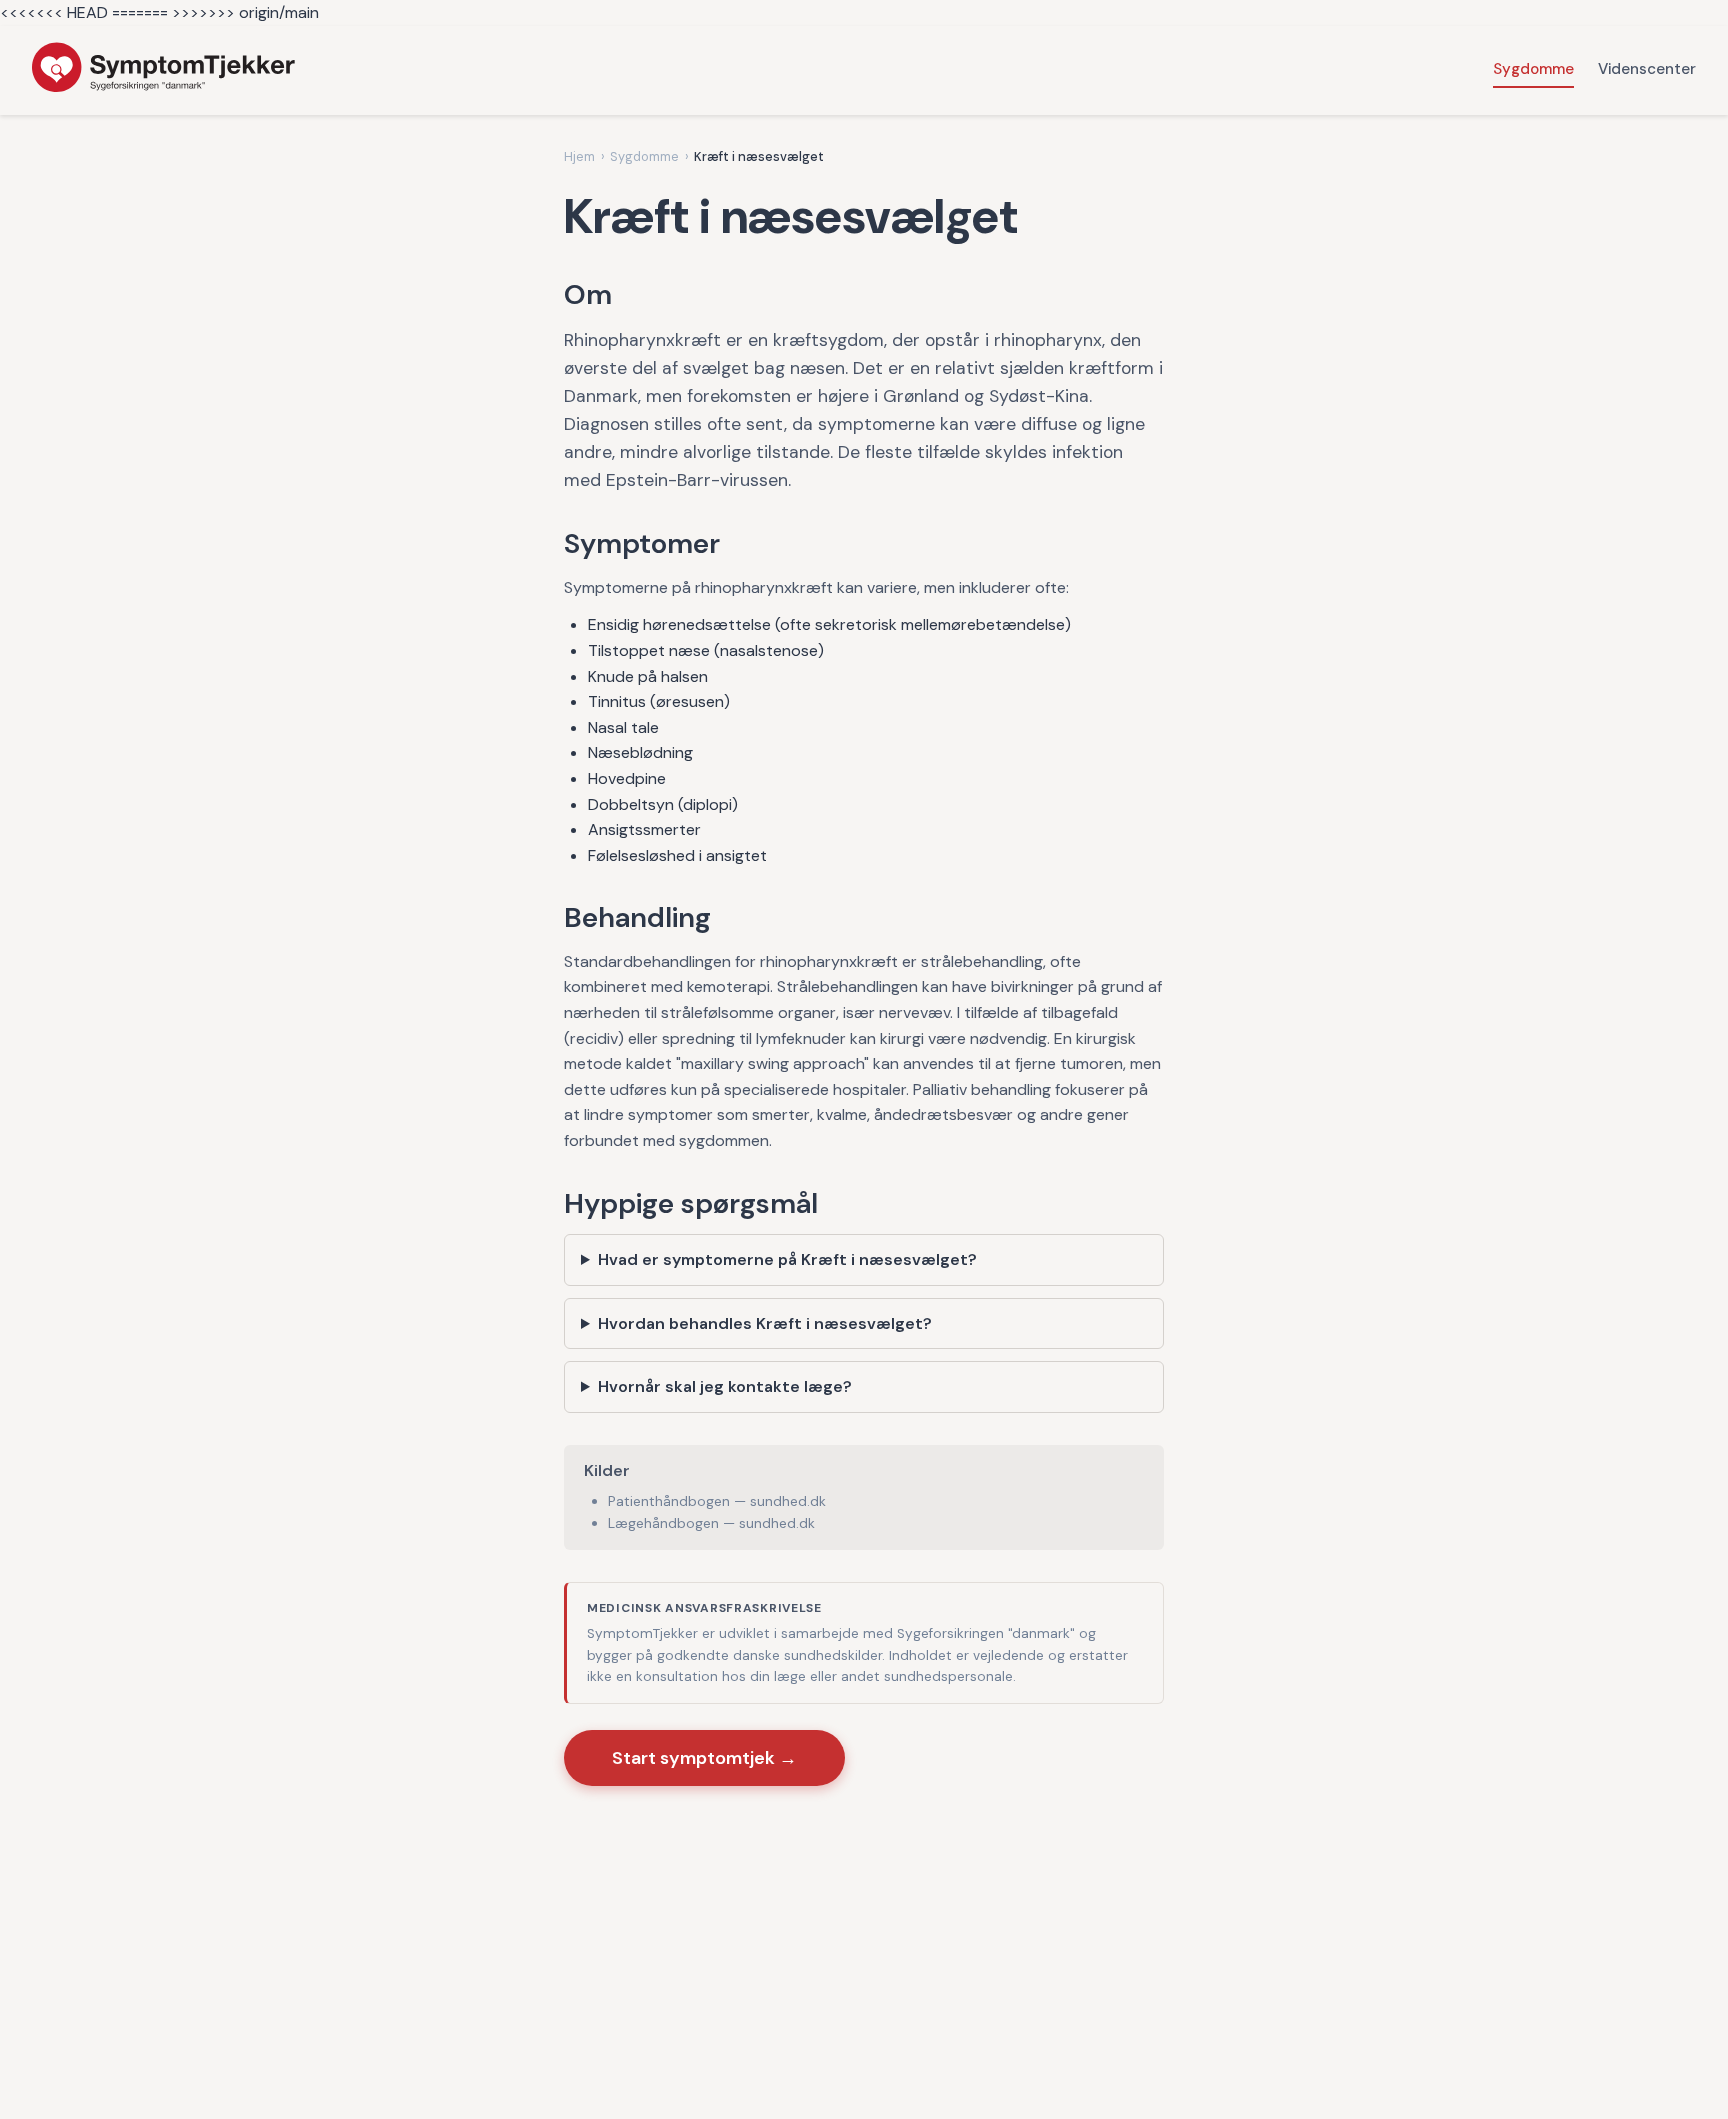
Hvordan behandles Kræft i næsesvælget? (765, 1323)
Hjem (579, 156)
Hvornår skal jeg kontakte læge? (725, 1386)
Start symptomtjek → (704, 1758)
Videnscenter (1647, 69)
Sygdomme (1533, 69)
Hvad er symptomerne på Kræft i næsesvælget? (787, 1259)
